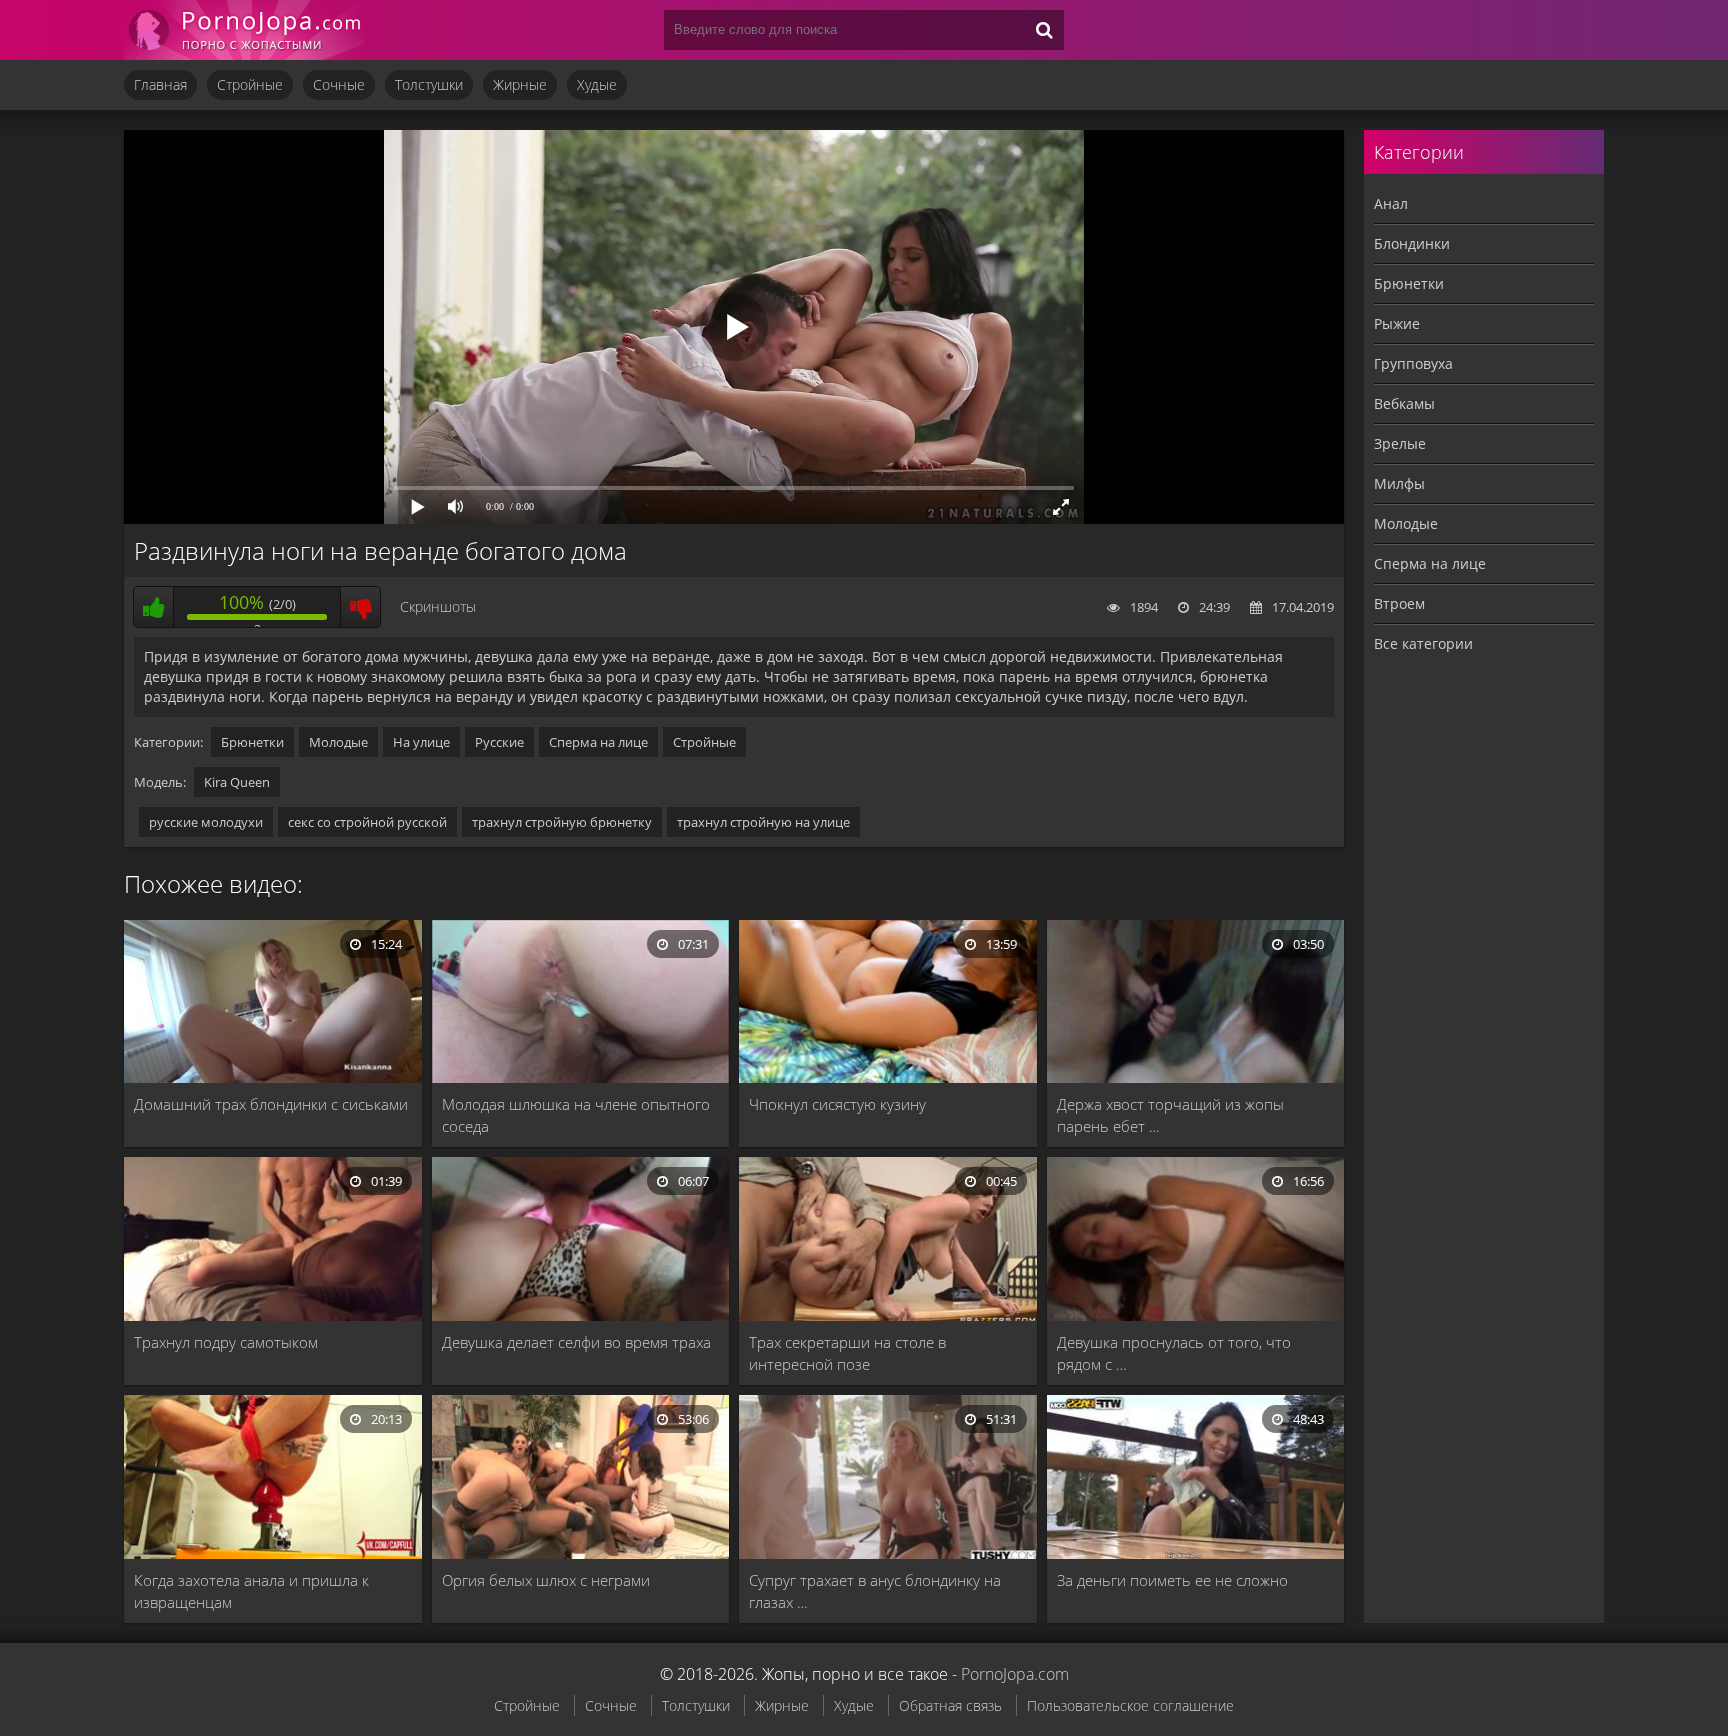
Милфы (1399, 483)
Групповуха (1413, 363)
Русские (499, 742)
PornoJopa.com (1015, 1674)
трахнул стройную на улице (763, 822)
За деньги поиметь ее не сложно (1172, 1580)
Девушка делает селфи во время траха (576, 1342)
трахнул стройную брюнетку (562, 822)
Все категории (1423, 643)
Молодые (338, 742)
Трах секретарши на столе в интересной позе (847, 1353)
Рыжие (1397, 323)
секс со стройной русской (367, 822)
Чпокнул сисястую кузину (837, 1104)
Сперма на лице (598, 742)
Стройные (250, 84)
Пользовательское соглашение (1130, 1705)
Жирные (520, 84)
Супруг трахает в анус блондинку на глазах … (875, 1591)
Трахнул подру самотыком (226, 1342)
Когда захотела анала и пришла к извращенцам (251, 1591)
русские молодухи (206, 822)
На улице (421, 742)
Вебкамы (1404, 403)
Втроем (1399, 603)
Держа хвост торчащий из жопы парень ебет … (1170, 1115)
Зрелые (1400, 443)
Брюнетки (252, 742)
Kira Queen (237, 782)
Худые (597, 84)
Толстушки (429, 84)
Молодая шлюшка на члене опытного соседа (576, 1115)
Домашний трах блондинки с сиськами (271, 1104)
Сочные (339, 84)
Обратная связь (950, 1705)
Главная (160, 84)
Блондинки (1412, 243)
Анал (1391, 203)
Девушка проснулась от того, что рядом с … (1174, 1353)
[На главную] (244, 30)
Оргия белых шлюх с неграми (546, 1580)
